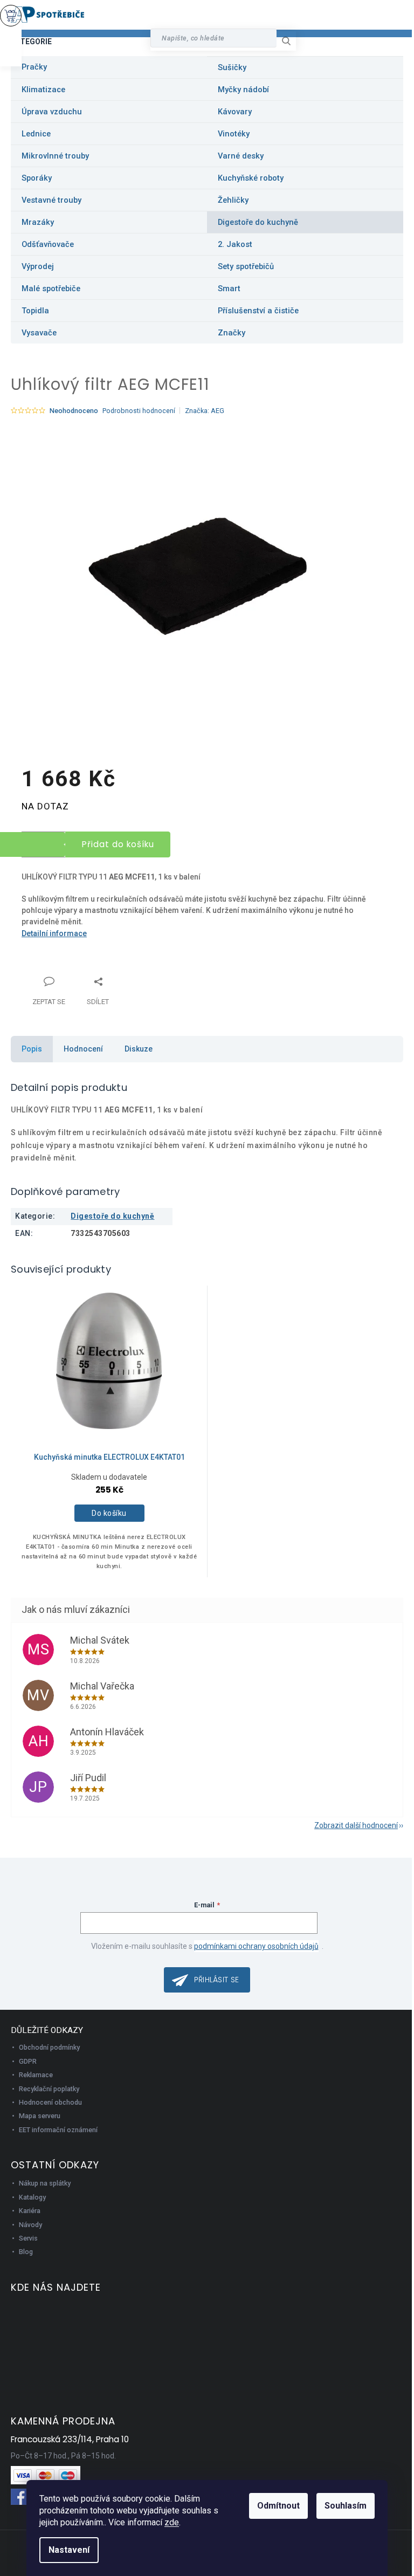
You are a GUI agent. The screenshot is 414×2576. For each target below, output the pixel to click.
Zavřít (78, 975)
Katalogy (32, 2197)
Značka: (205, 411)
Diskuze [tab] (139, 1049)
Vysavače (39, 333)
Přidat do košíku (118, 844)
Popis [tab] (32, 1049)
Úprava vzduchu (52, 112)
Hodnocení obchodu (50, 2102)
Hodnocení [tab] (83, 1049)
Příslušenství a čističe (258, 311)
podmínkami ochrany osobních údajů (256, 1946)
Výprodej (38, 266)
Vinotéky (234, 134)
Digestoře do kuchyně (258, 222)
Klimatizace (43, 90)
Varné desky (241, 156)
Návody (30, 2225)
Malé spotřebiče (51, 288)
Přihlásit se (217, 1980)
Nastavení (69, 2550)
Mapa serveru (40, 2116)
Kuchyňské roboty (251, 178)
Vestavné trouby (51, 200)
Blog (26, 2252)
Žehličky (233, 200)
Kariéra (30, 2211)
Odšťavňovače (48, 244)
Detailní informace (54, 933)
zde (172, 2522)
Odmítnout (278, 2506)
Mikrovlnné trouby (55, 156)
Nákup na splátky (45, 2183)
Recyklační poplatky (49, 2089)
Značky (232, 333)
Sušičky (232, 67)
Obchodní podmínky (49, 2047)
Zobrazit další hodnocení (356, 1825)
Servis (28, 2238)
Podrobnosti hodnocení (139, 411)
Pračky (34, 67)
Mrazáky (38, 222)
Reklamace (36, 2075)
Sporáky (37, 178)
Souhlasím (346, 2506)
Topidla (35, 311)
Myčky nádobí (243, 90)
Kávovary (235, 112)
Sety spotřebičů (246, 266)
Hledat (290, 41)
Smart (229, 288)
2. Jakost (235, 244)
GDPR (28, 2061)
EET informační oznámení (58, 2130)
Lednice (36, 134)
